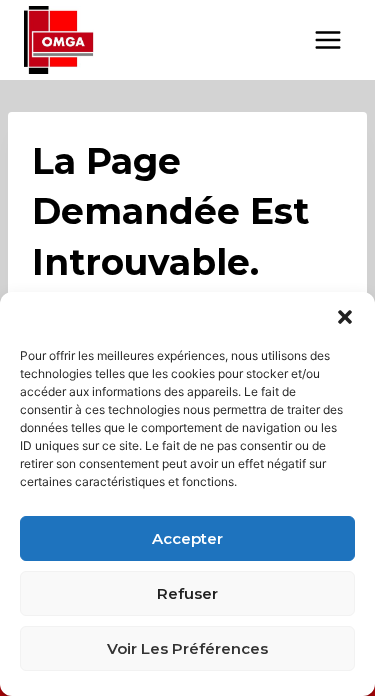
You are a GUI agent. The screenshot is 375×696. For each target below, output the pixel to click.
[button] (345, 317)
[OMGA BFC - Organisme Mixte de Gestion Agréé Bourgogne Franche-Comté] (59, 40)
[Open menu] (327, 39)
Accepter (187, 538)
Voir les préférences (187, 648)
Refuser (187, 593)
